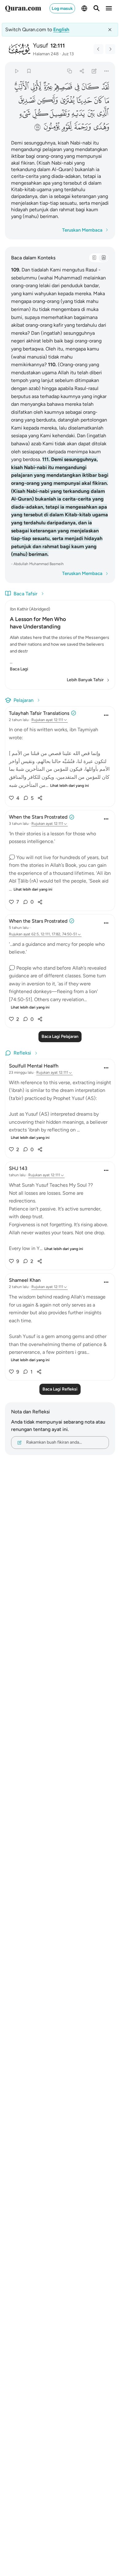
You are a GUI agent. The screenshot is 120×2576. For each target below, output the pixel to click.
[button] (105, 87)
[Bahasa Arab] (94, 258)
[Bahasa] (84, 8)
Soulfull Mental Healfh (34, 1066)
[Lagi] (107, 71)
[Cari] (97, 8)
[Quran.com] (23, 8)
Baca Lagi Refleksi (60, 1389)
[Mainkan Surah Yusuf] (16, 71)
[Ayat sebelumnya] (98, 49)
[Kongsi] (82, 71)
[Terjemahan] (103, 258)
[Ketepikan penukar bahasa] (110, 30)
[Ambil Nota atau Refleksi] (94, 71)
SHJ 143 (18, 1168)
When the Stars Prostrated (38, 817)
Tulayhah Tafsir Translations (39, 713)
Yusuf (40, 45)
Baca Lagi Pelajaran (60, 1036)
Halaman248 (46, 54)
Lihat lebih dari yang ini (70, 786)
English (61, 29)
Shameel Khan (25, 1280)
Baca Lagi (19, 669)
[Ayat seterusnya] (110, 49)
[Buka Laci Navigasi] (109, 8)
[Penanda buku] (29, 71)
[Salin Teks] (69, 71)
